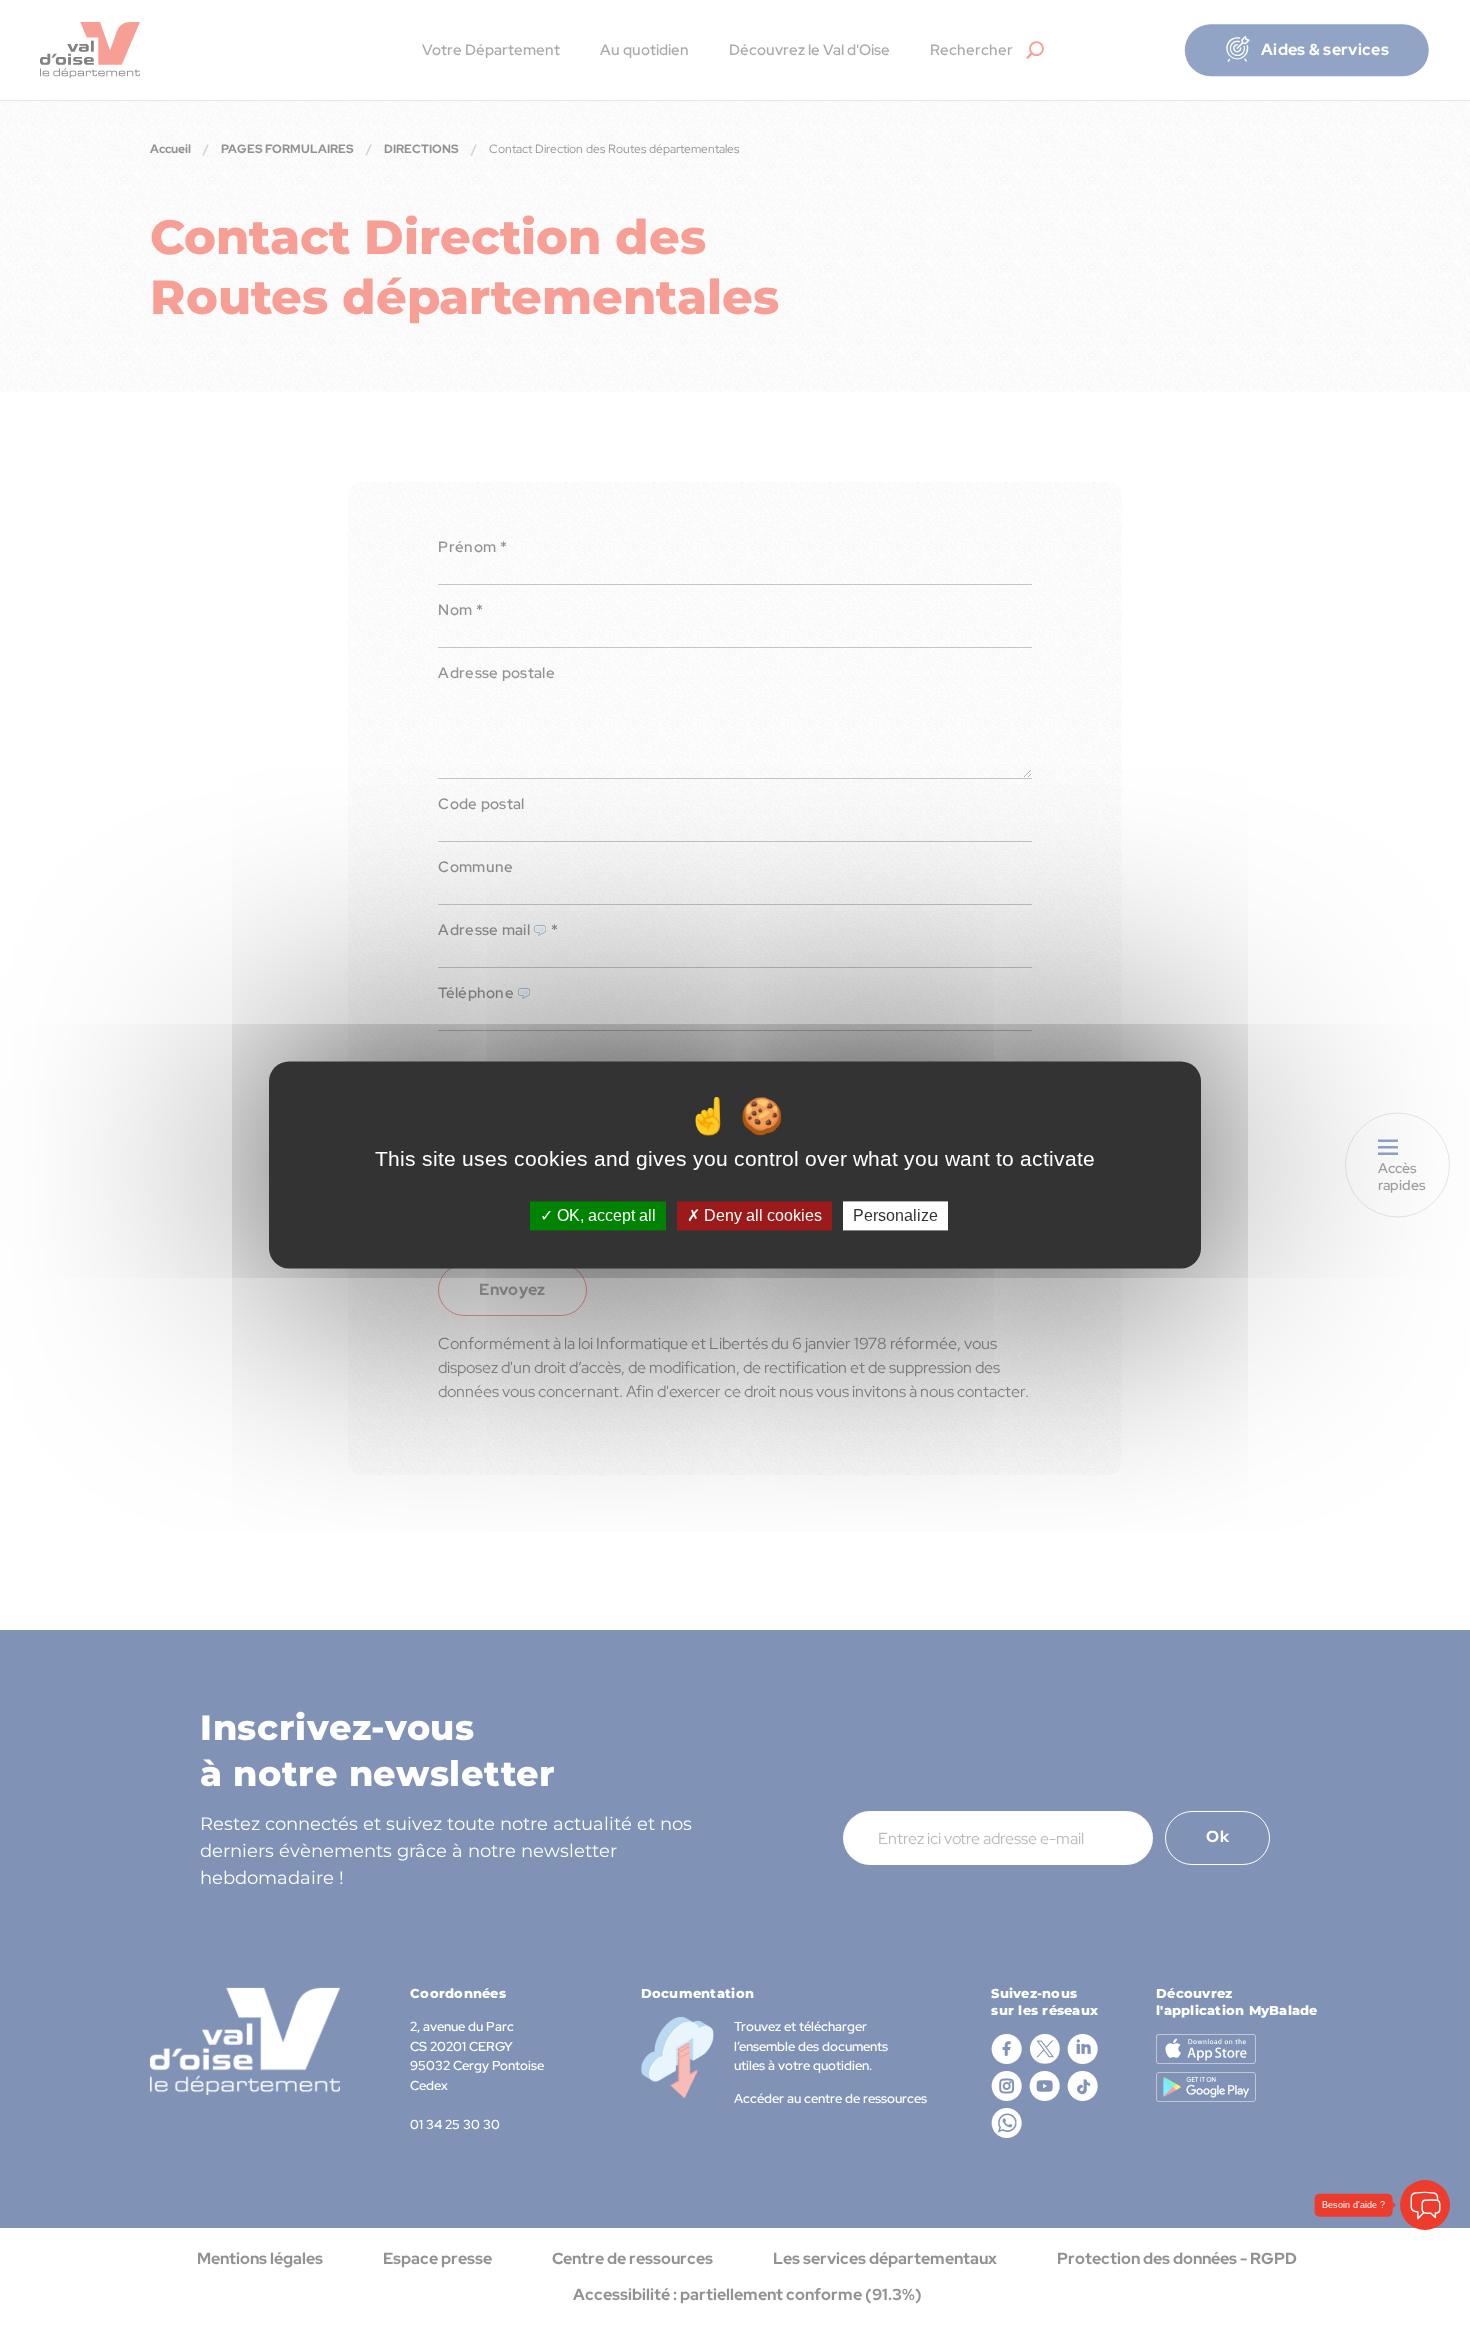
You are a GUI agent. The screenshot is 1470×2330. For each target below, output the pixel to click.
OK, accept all (604, 1215)
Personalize (895, 1215)
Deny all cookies (761, 1215)
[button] (1425, 2205)
